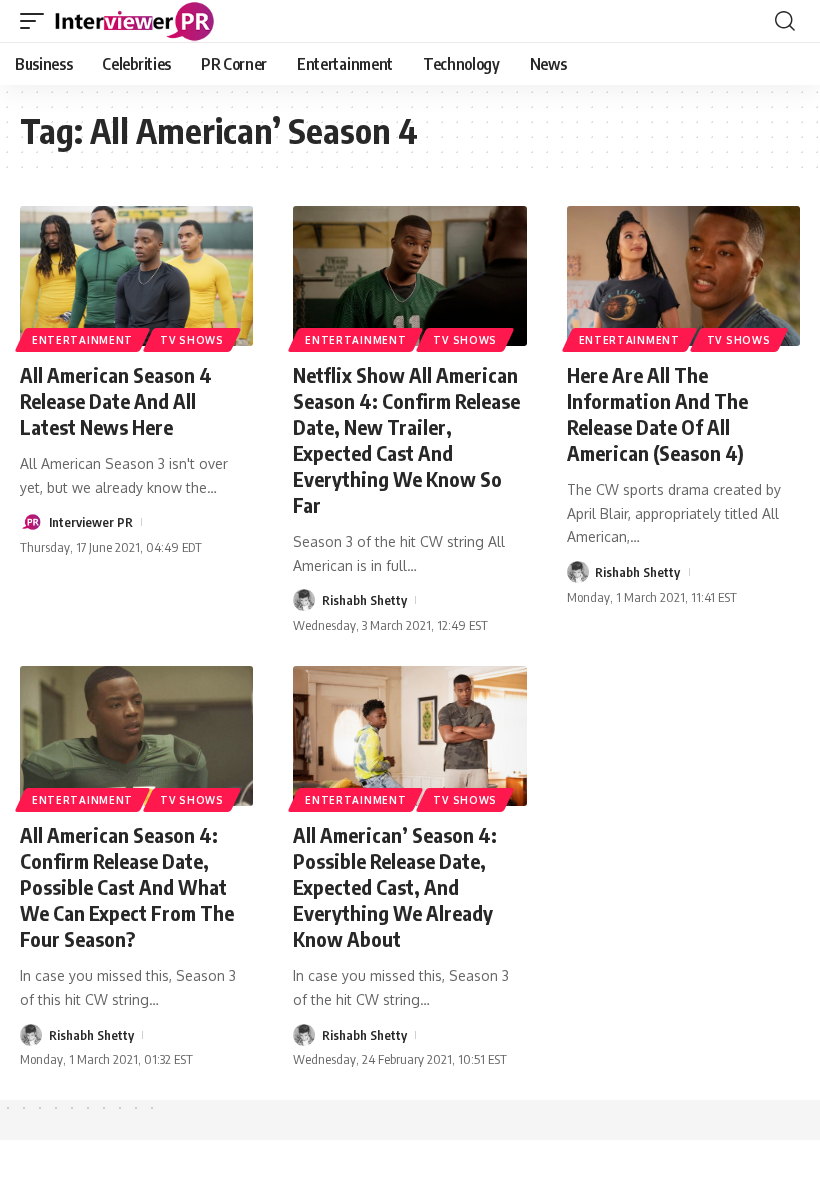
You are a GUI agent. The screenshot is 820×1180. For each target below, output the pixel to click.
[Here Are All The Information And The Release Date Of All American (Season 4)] (683, 276)
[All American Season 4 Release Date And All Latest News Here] (136, 276)
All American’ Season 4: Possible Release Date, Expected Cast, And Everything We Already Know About (395, 886)
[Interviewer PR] (135, 21)
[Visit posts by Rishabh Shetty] (304, 600)
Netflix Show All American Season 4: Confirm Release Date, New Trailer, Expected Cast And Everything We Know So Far (406, 439)
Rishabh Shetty (364, 600)
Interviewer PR (91, 522)
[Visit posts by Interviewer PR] (31, 522)
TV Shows (192, 340)
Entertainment (82, 340)
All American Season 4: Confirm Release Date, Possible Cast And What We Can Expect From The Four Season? (127, 886)
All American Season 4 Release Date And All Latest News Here (116, 400)
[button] (37, 21)
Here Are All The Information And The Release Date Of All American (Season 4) (657, 413)
